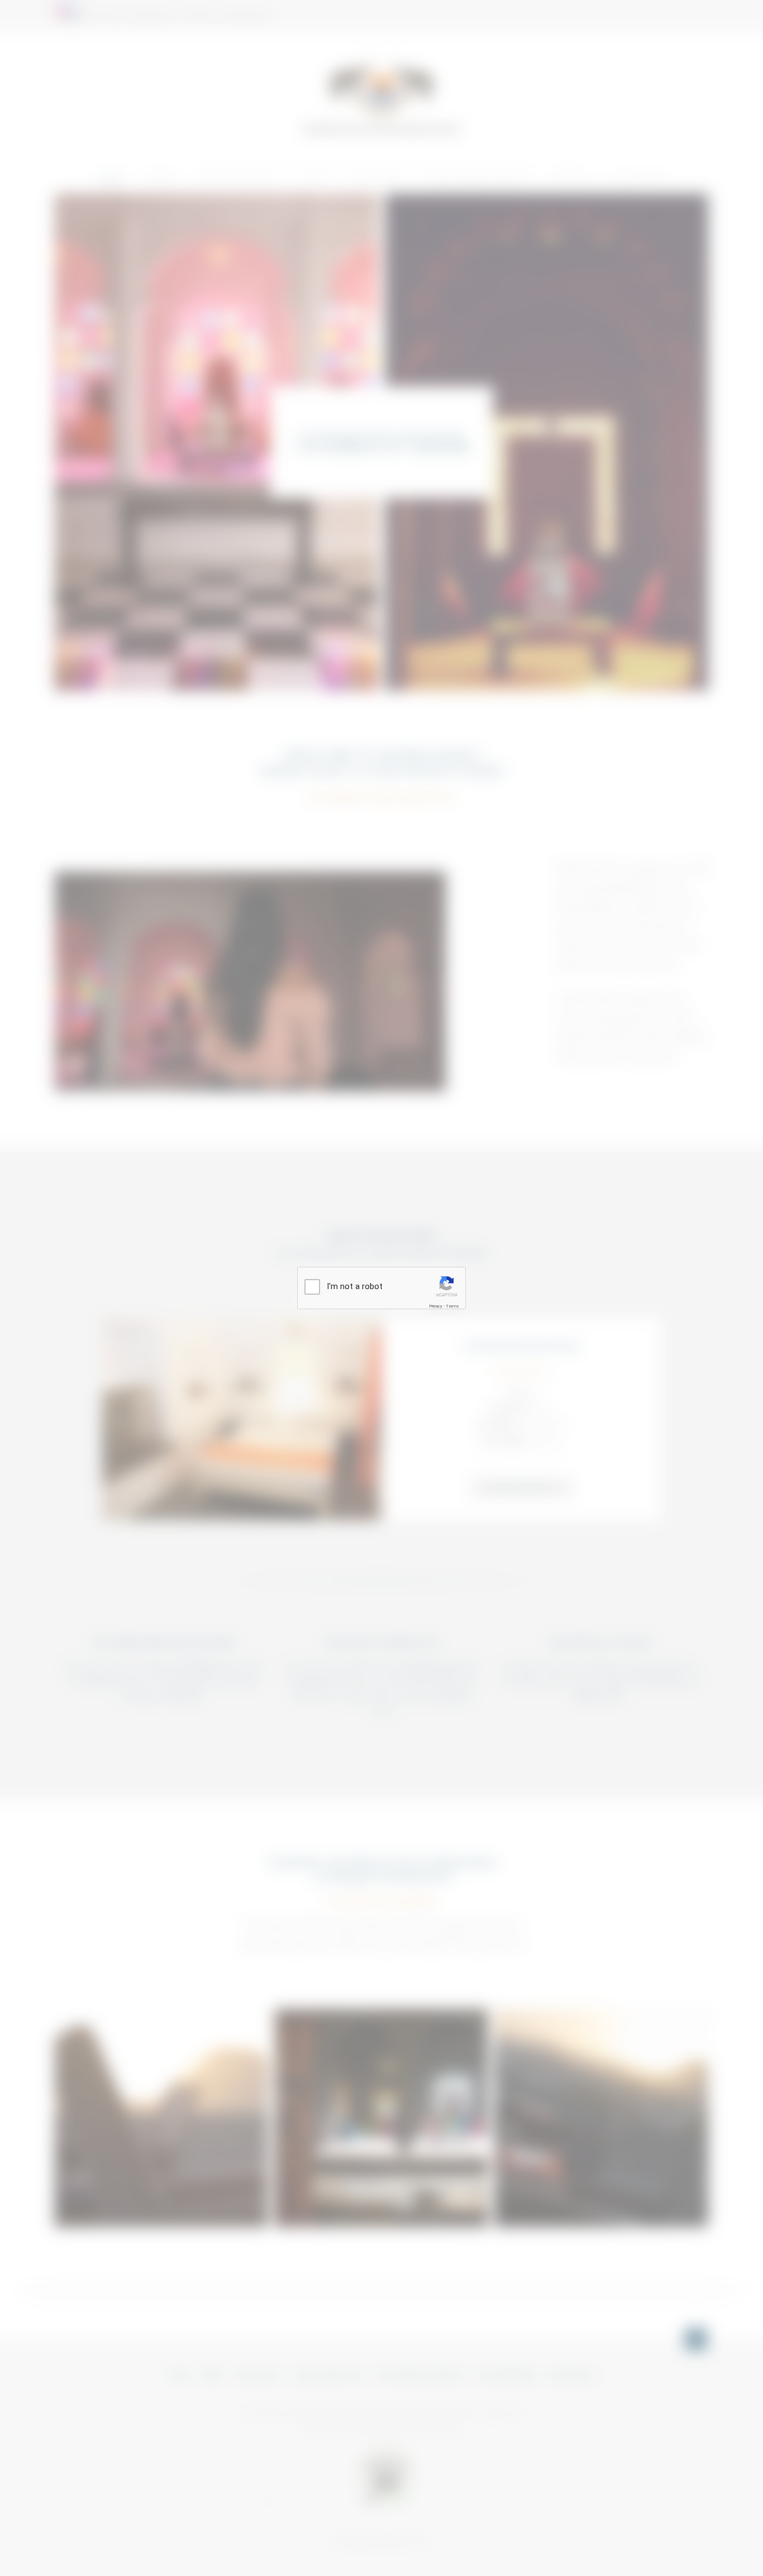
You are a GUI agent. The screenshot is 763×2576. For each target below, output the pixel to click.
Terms (452, 1306)
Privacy (436, 1306)
